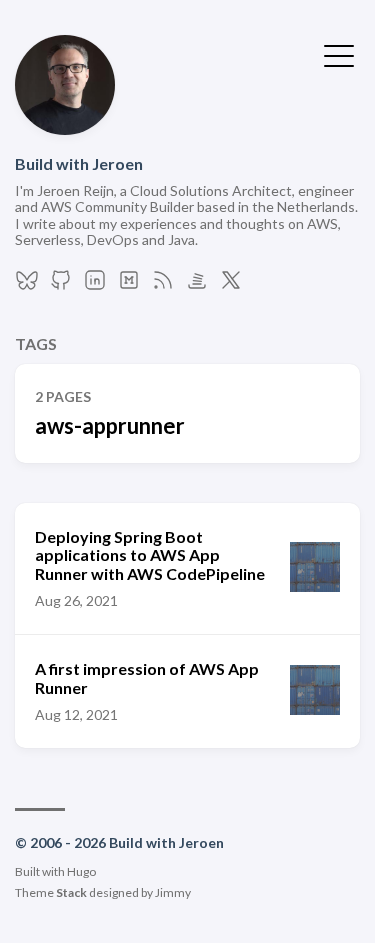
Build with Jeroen (79, 163)
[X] (231, 285)
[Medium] (129, 285)
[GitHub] (61, 285)
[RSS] (163, 285)
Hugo (81, 871)
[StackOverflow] (197, 285)
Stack (71, 892)
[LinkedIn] (95, 285)
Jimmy (173, 892)
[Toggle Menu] (339, 54)
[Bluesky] (27, 285)
